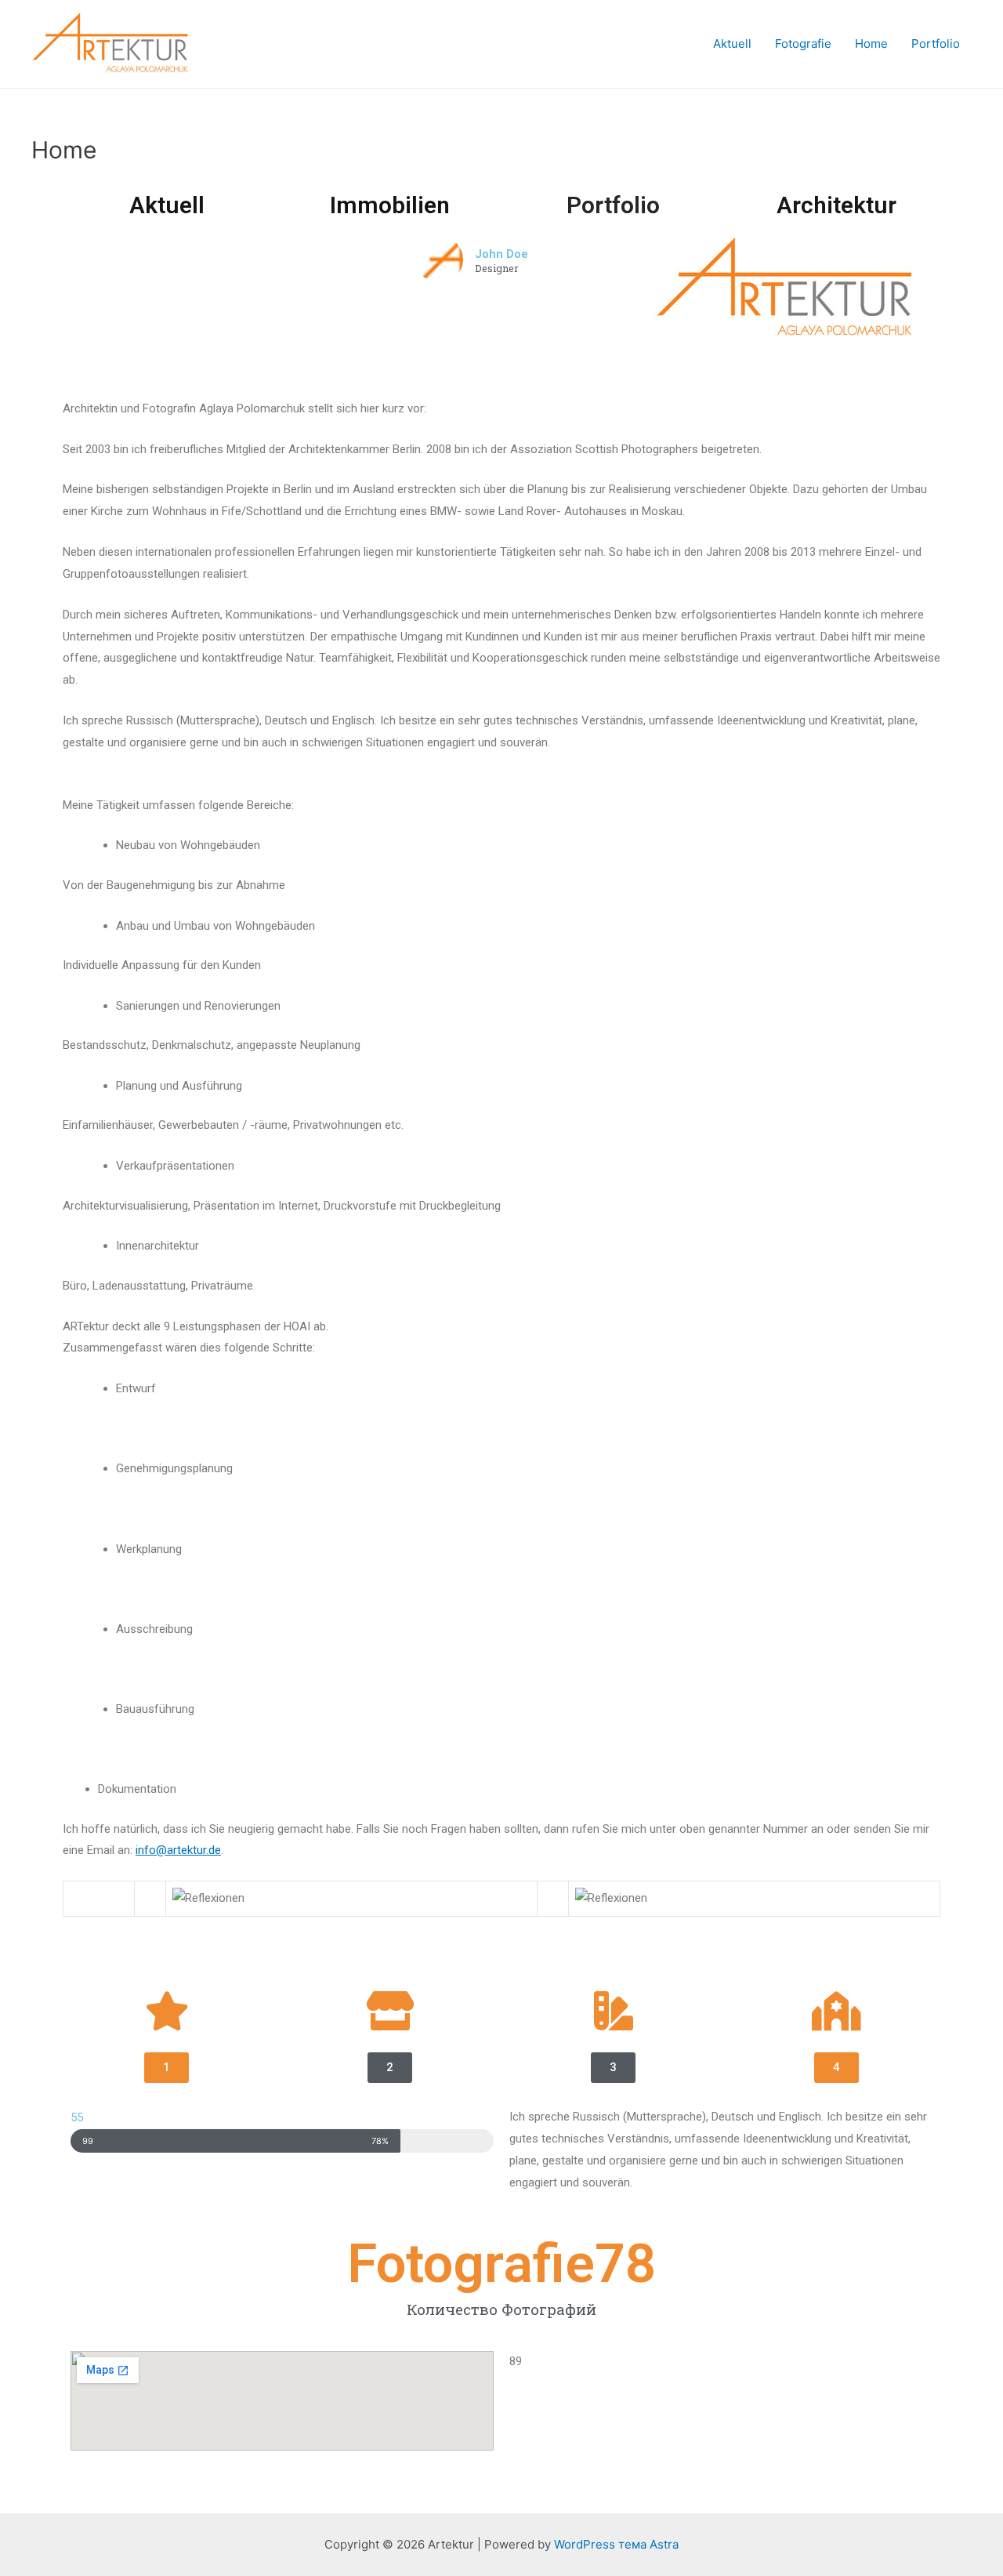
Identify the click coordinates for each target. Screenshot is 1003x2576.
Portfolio (936, 44)
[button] (167, 2068)
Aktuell (732, 44)
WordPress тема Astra (616, 2544)
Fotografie (803, 44)
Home (871, 44)
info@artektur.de (178, 1850)
